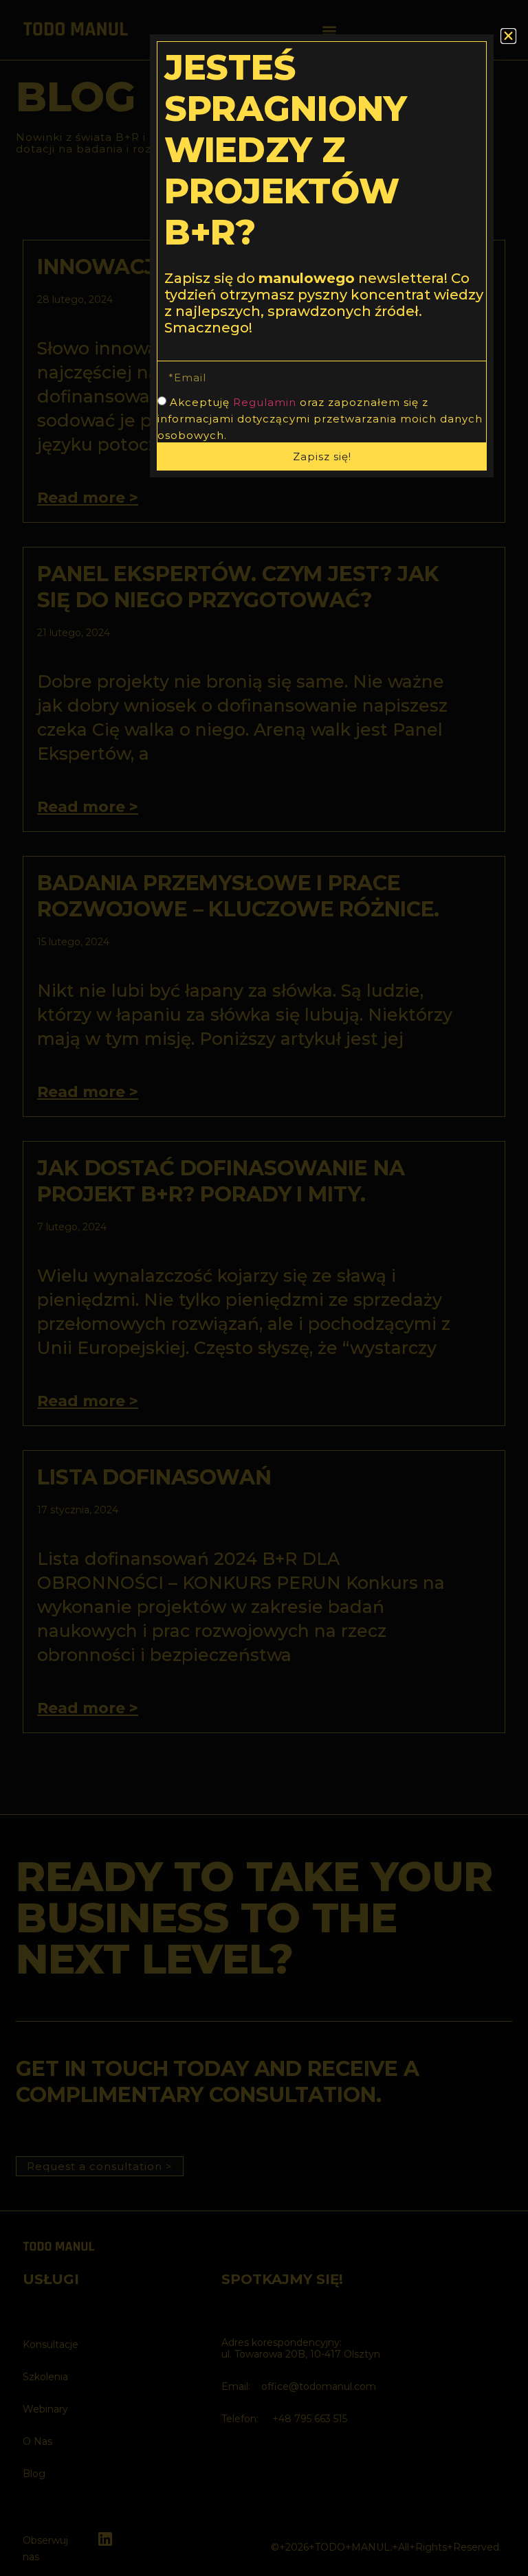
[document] (264, 1288)
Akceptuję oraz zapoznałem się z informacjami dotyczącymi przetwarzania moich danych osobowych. (320, 419)
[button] (508, 36)
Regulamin (265, 402)
